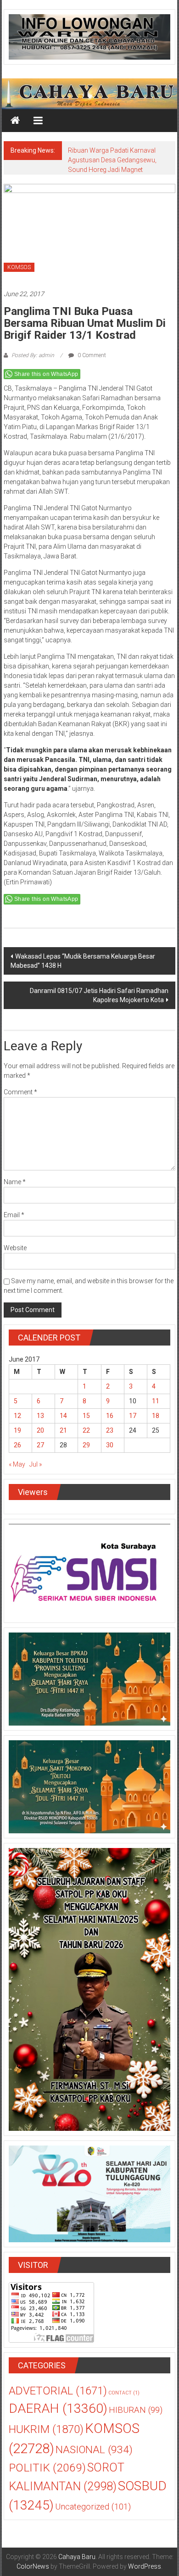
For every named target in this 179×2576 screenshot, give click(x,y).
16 (110, 1416)
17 (133, 1416)
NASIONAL (94, 2450)
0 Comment (91, 355)
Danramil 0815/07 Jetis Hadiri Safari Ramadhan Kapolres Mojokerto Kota (99, 995)
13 (40, 1416)
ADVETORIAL (58, 2391)
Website (15, 1248)
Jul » (36, 1464)
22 (86, 1430)
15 (86, 1416)
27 (40, 1445)
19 (17, 1430)
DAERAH (58, 2408)
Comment (20, 1092)
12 (17, 1416)
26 (17, 1445)
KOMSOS (19, 267)
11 (156, 1401)
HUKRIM (46, 2429)
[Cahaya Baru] (15, 121)
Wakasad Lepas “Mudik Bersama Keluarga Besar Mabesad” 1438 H (83, 961)
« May (17, 1464)
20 (40, 1430)
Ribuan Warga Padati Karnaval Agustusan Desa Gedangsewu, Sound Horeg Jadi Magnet (112, 160)
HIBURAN (136, 2410)
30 (110, 1445)
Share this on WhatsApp (46, 374)
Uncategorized (93, 2507)
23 (110, 1430)
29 (86, 1445)
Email (14, 1215)
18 (156, 1416)
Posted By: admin (33, 355)
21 (63, 1430)
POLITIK (47, 2468)
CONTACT (124, 2393)
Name (15, 1182)
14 (63, 1416)
